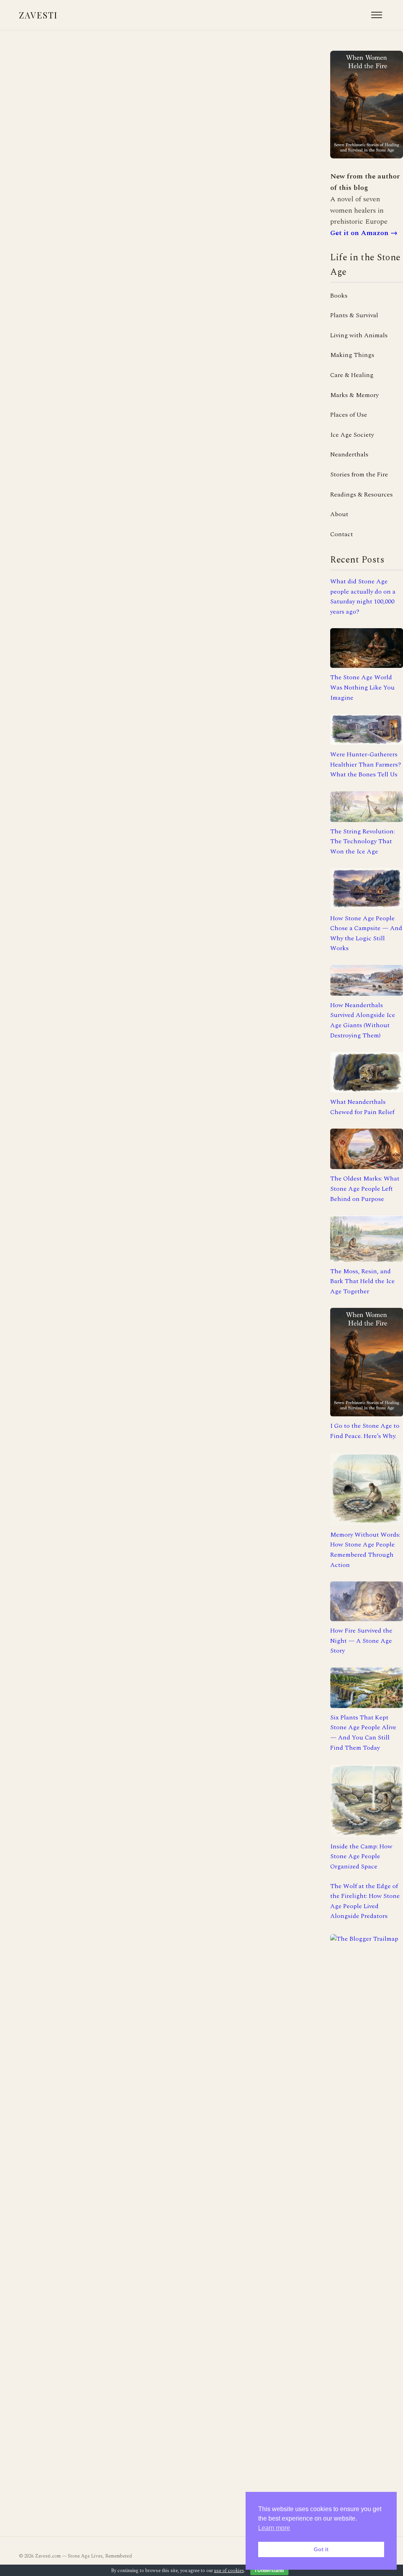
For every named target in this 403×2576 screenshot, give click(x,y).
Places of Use (349, 415)
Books (339, 296)
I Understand (269, 2570)
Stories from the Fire (359, 474)
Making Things (352, 355)
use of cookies (229, 2571)
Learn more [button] (274, 2528)
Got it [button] (321, 2549)
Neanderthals (349, 454)
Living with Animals (359, 335)
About (339, 514)
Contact (342, 534)
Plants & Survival (354, 315)
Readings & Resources (361, 495)
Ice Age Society (352, 435)
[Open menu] (377, 15)
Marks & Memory (354, 395)
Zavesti (38, 15)
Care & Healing (352, 375)
